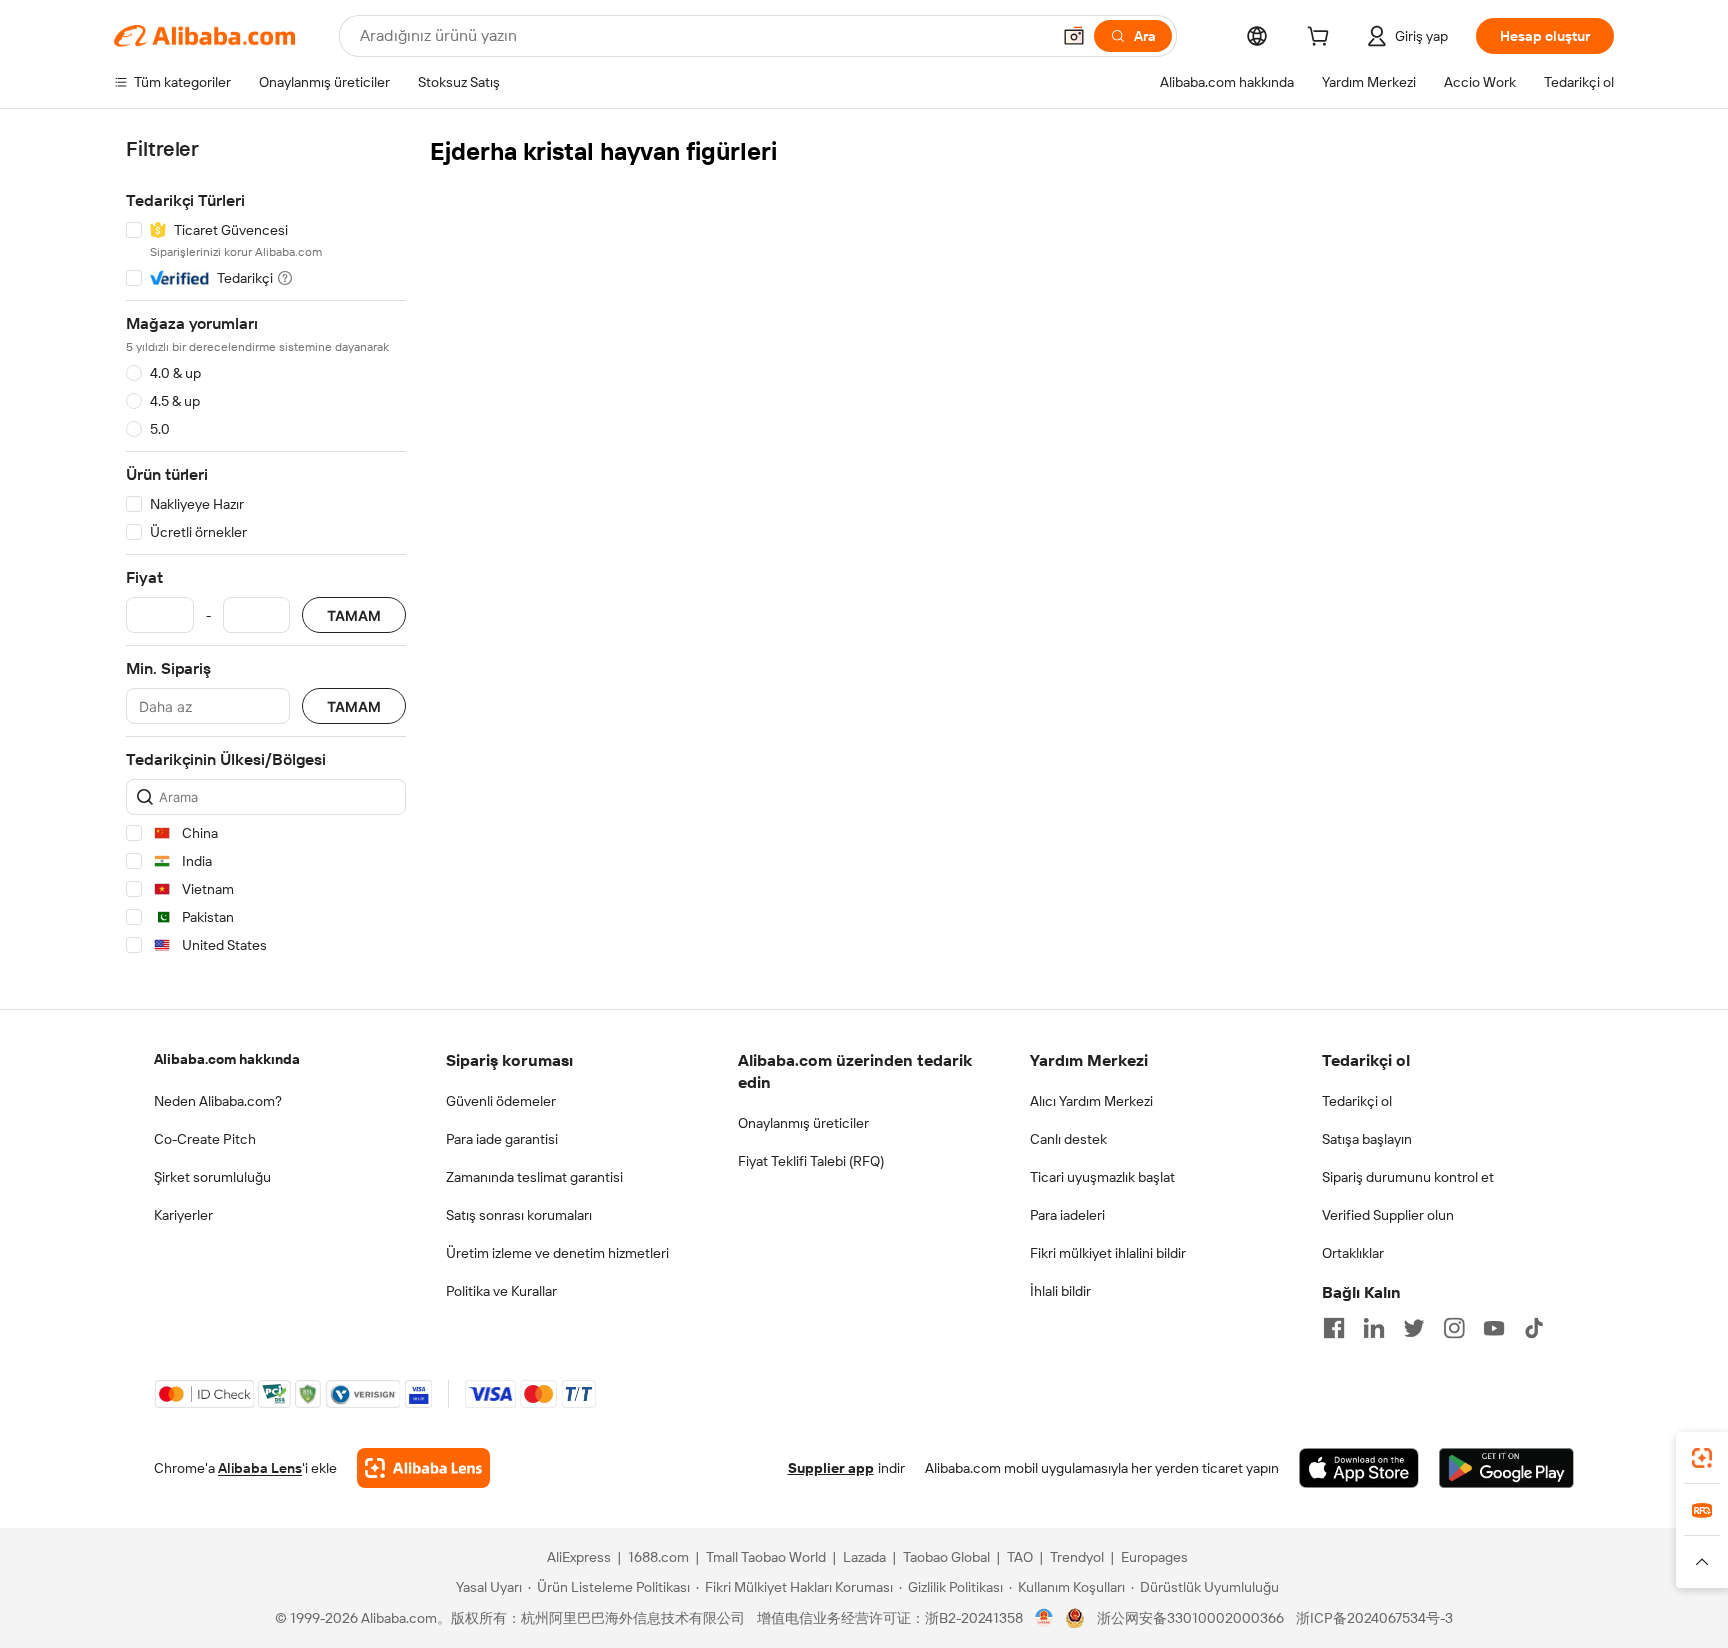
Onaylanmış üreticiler (803, 1123)
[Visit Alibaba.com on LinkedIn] (1374, 1328)
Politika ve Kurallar (501, 1291)
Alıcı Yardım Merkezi (1091, 1101)
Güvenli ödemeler (501, 1101)
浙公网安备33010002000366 (1190, 1618)
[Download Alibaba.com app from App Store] (1359, 1468)
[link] (1702, 1458)
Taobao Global (946, 1557)
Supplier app (831, 1468)
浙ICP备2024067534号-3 (1374, 1618)
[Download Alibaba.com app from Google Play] (1506, 1468)
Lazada (864, 1557)
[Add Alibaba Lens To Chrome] (423, 1468)
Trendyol (1077, 1557)
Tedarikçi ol (1357, 1101)
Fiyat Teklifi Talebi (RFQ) (811, 1161)
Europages (1154, 1557)
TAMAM (354, 615)
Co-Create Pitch (205, 1139)
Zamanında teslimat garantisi (534, 1177)
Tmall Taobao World (766, 1557)
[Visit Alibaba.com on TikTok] (1534, 1328)
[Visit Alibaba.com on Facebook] (1334, 1328)
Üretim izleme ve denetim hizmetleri (557, 1253)
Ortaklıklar (1353, 1253)
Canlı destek (1068, 1139)
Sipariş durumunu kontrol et (1408, 1177)
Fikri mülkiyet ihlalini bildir (1108, 1253)
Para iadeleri (1067, 1215)
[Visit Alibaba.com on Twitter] (1414, 1328)
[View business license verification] (1044, 1618)
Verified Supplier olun (1388, 1215)
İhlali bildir (1060, 1291)
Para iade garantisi (502, 1139)
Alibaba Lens (260, 1468)
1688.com (658, 1557)
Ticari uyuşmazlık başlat (1102, 1177)
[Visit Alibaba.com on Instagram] (1454, 1328)
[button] (1074, 36)
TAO (1020, 1557)
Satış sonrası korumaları (519, 1215)
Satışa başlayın (1367, 1139)
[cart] (1322, 39)
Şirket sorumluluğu (212, 1177)
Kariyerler (183, 1215)
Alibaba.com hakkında (227, 1059)
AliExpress (579, 1557)
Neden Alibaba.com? (218, 1101)
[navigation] (266, 550)
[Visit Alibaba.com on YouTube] (1494, 1328)
